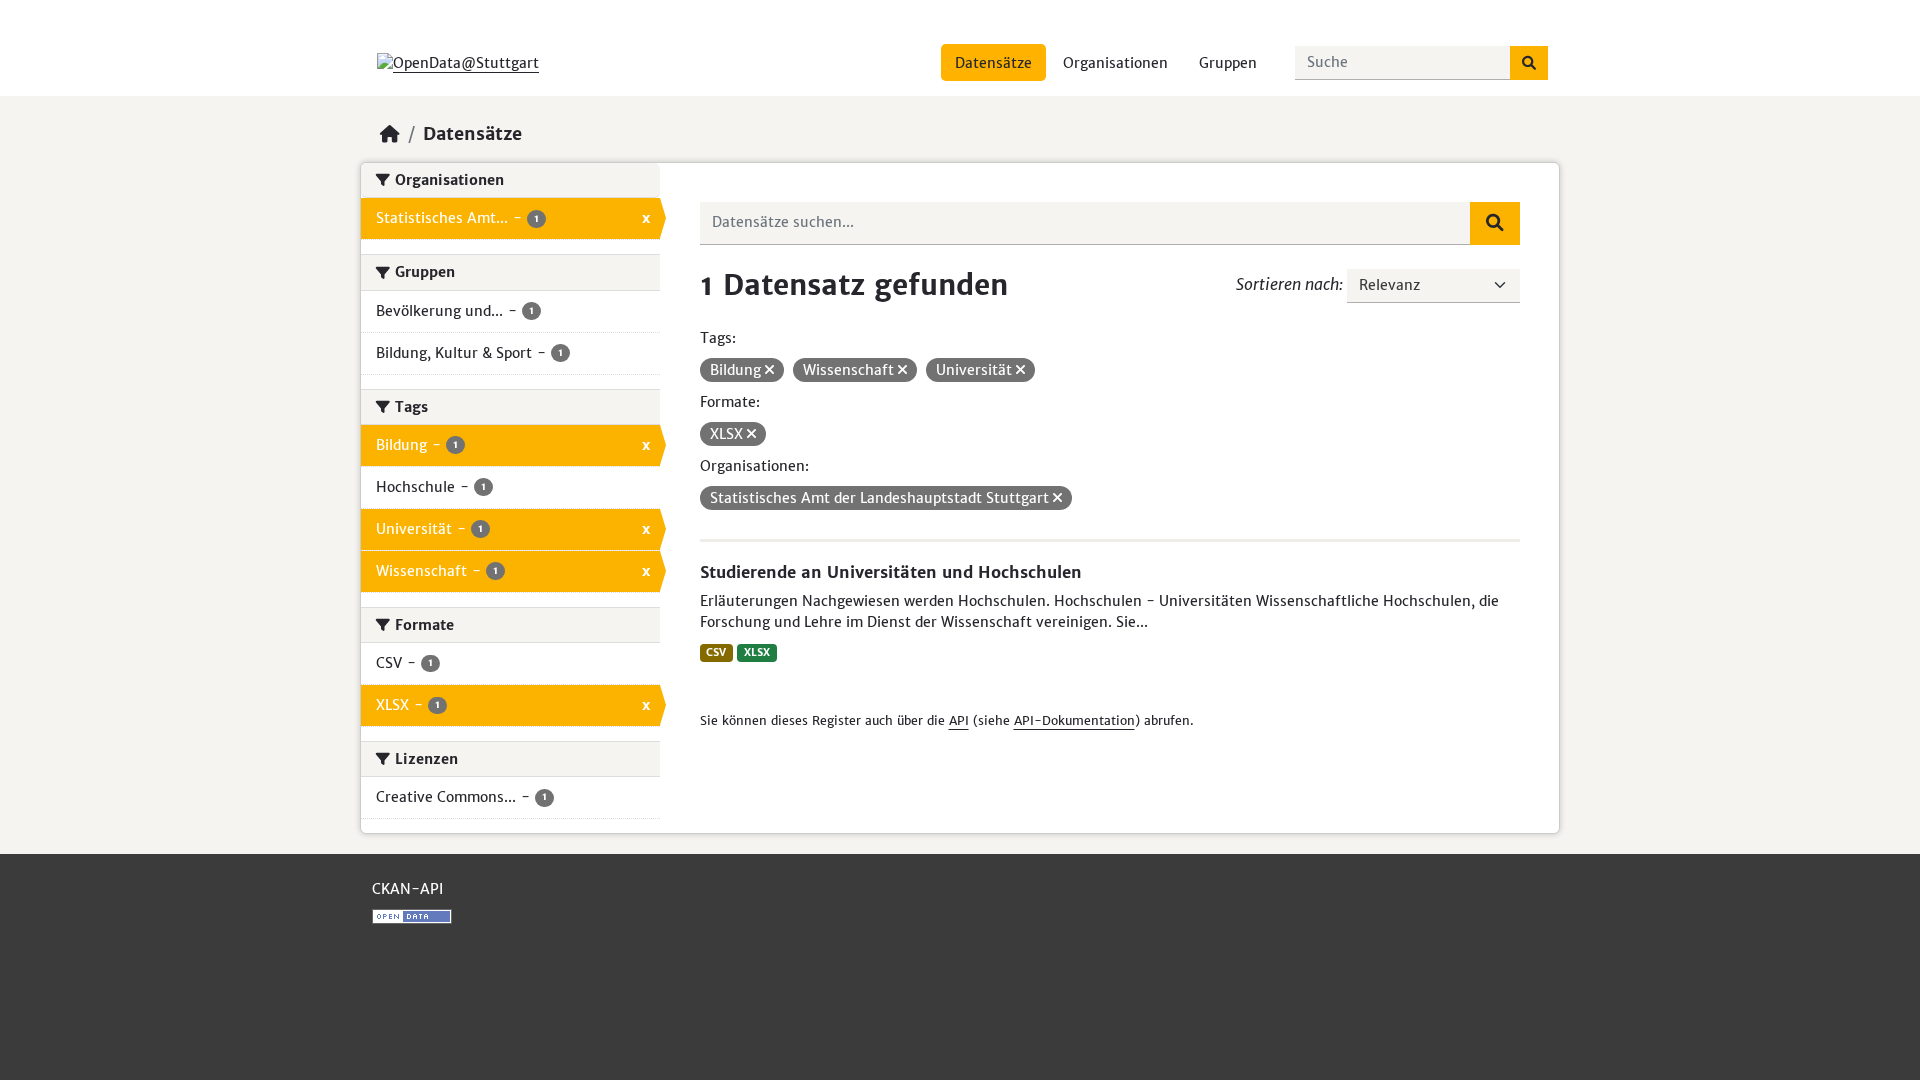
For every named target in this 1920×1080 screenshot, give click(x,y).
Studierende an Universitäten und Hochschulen (891, 572)
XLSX (757, 652)
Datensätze (993, 63)
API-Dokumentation (1074, 720)
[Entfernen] (769, 370)
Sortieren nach (1287, 284)
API (959, 720)
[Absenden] (1529, 63)
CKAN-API (407, 889)
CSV (716, 652)
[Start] (390, 134)
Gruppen (1228, 63)
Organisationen (1115, 63)
